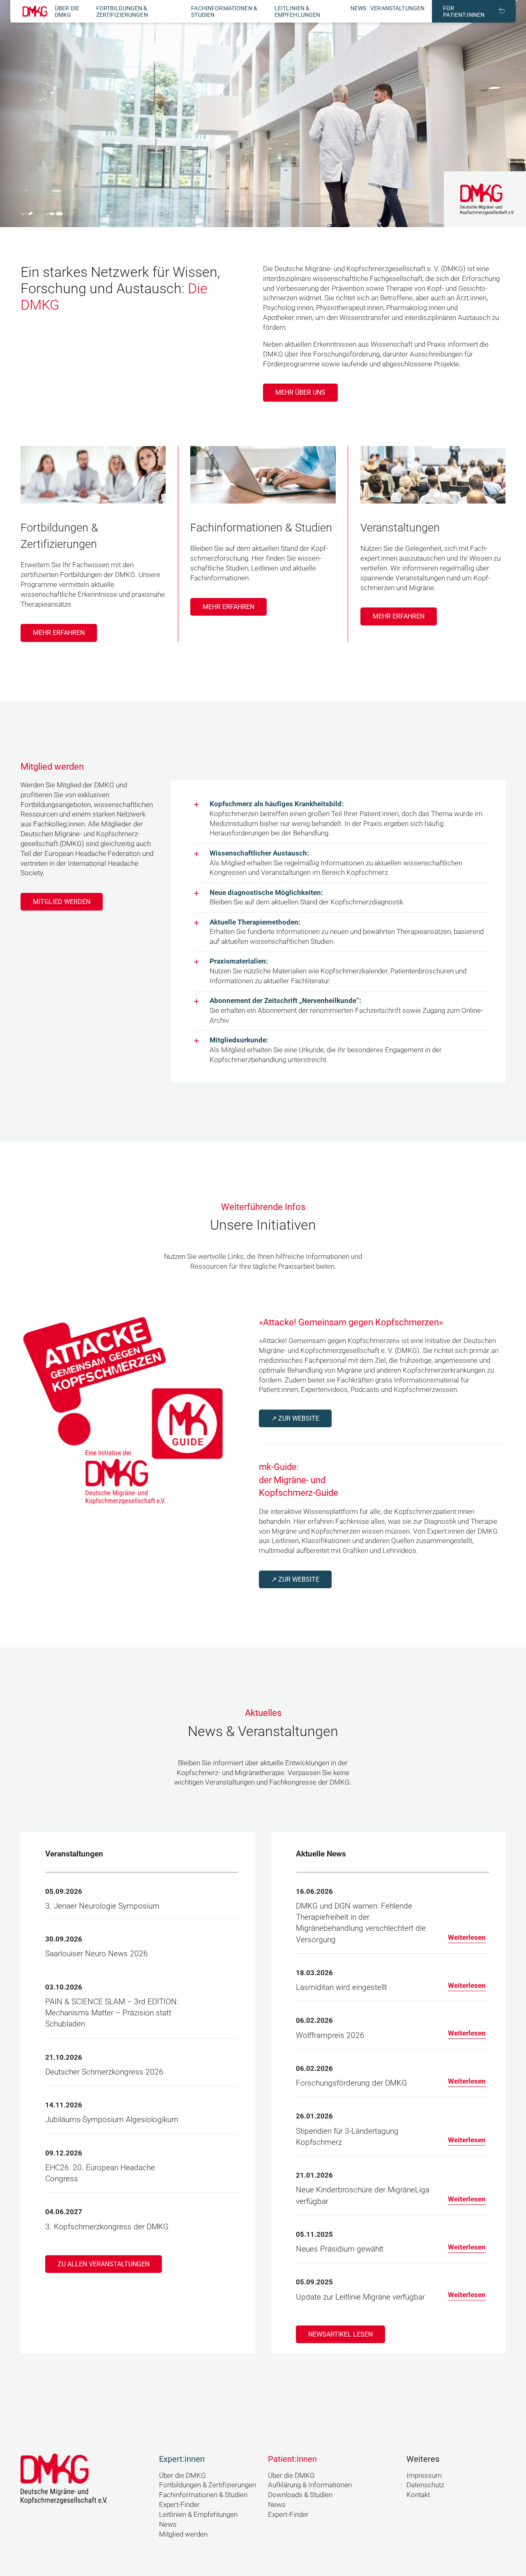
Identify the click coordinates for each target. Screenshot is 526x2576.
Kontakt (418, 2495)
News (359, 8)
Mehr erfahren (59, 633)
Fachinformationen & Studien (203, 2495)
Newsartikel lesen (340, 2334)
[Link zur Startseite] (35, 11)
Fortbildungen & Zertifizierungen (122, 11)
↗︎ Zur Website (295, 1418)
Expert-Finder (179, 2505)
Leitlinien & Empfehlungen (298, 11)
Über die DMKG (67, 11)
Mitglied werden (62, 902)
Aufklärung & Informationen (310, 2485)
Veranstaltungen (397, 8)
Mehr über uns (300, 392)
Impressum (424, 2475)
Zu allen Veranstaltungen (104, 2264)
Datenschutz (425, 2485)
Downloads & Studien (300, 2495)
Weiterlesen (467, 1937)
